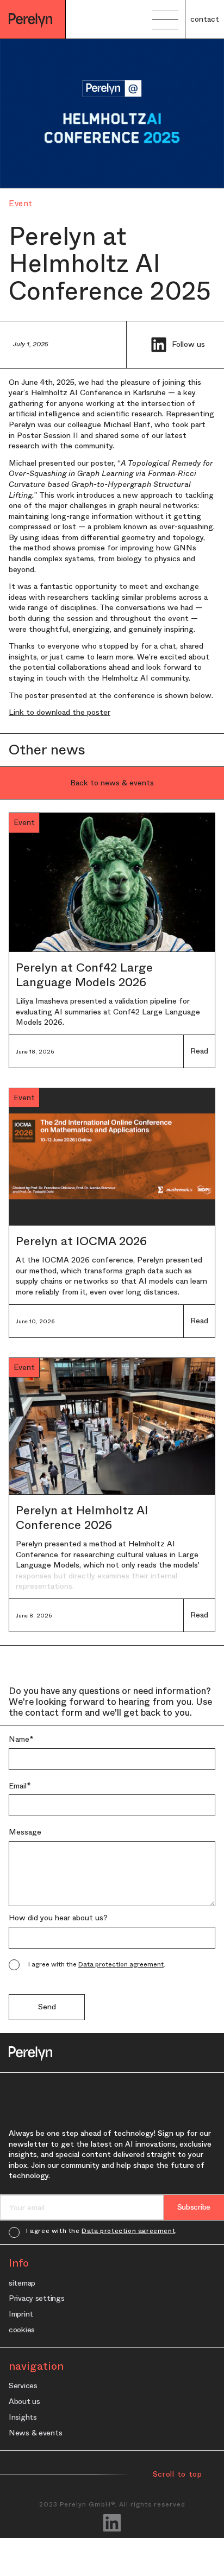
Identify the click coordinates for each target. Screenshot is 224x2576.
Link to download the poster (60, 712)
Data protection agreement (121, 1964)
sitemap (22, 2283)
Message (25, 1832)
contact (205, 19)
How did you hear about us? (58, 1918)
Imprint (21, 2314)
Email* (20, 1786)
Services (23, 2385)
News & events (35, 2432)
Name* (21, 1739)
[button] (165, 20)
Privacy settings (37, 2298)
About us (24, 2401)
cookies (22, 2329)
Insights (23, 2417)
